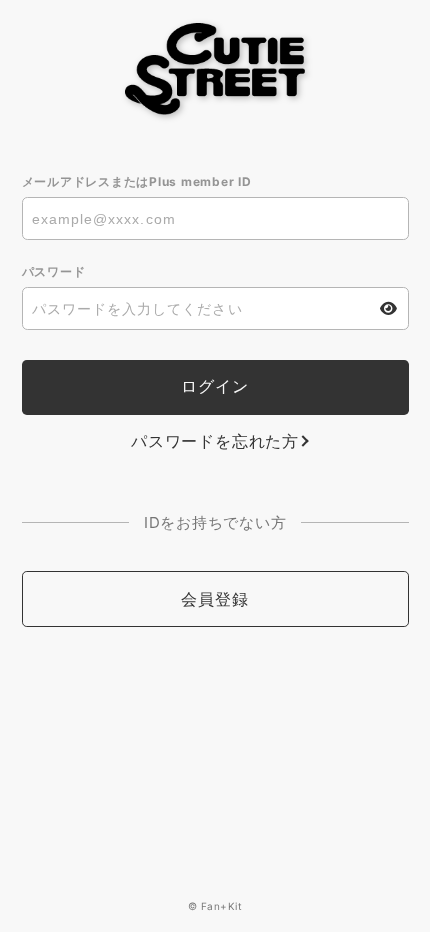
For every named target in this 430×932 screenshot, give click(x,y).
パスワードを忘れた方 (215, 441)
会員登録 (214, 599)
